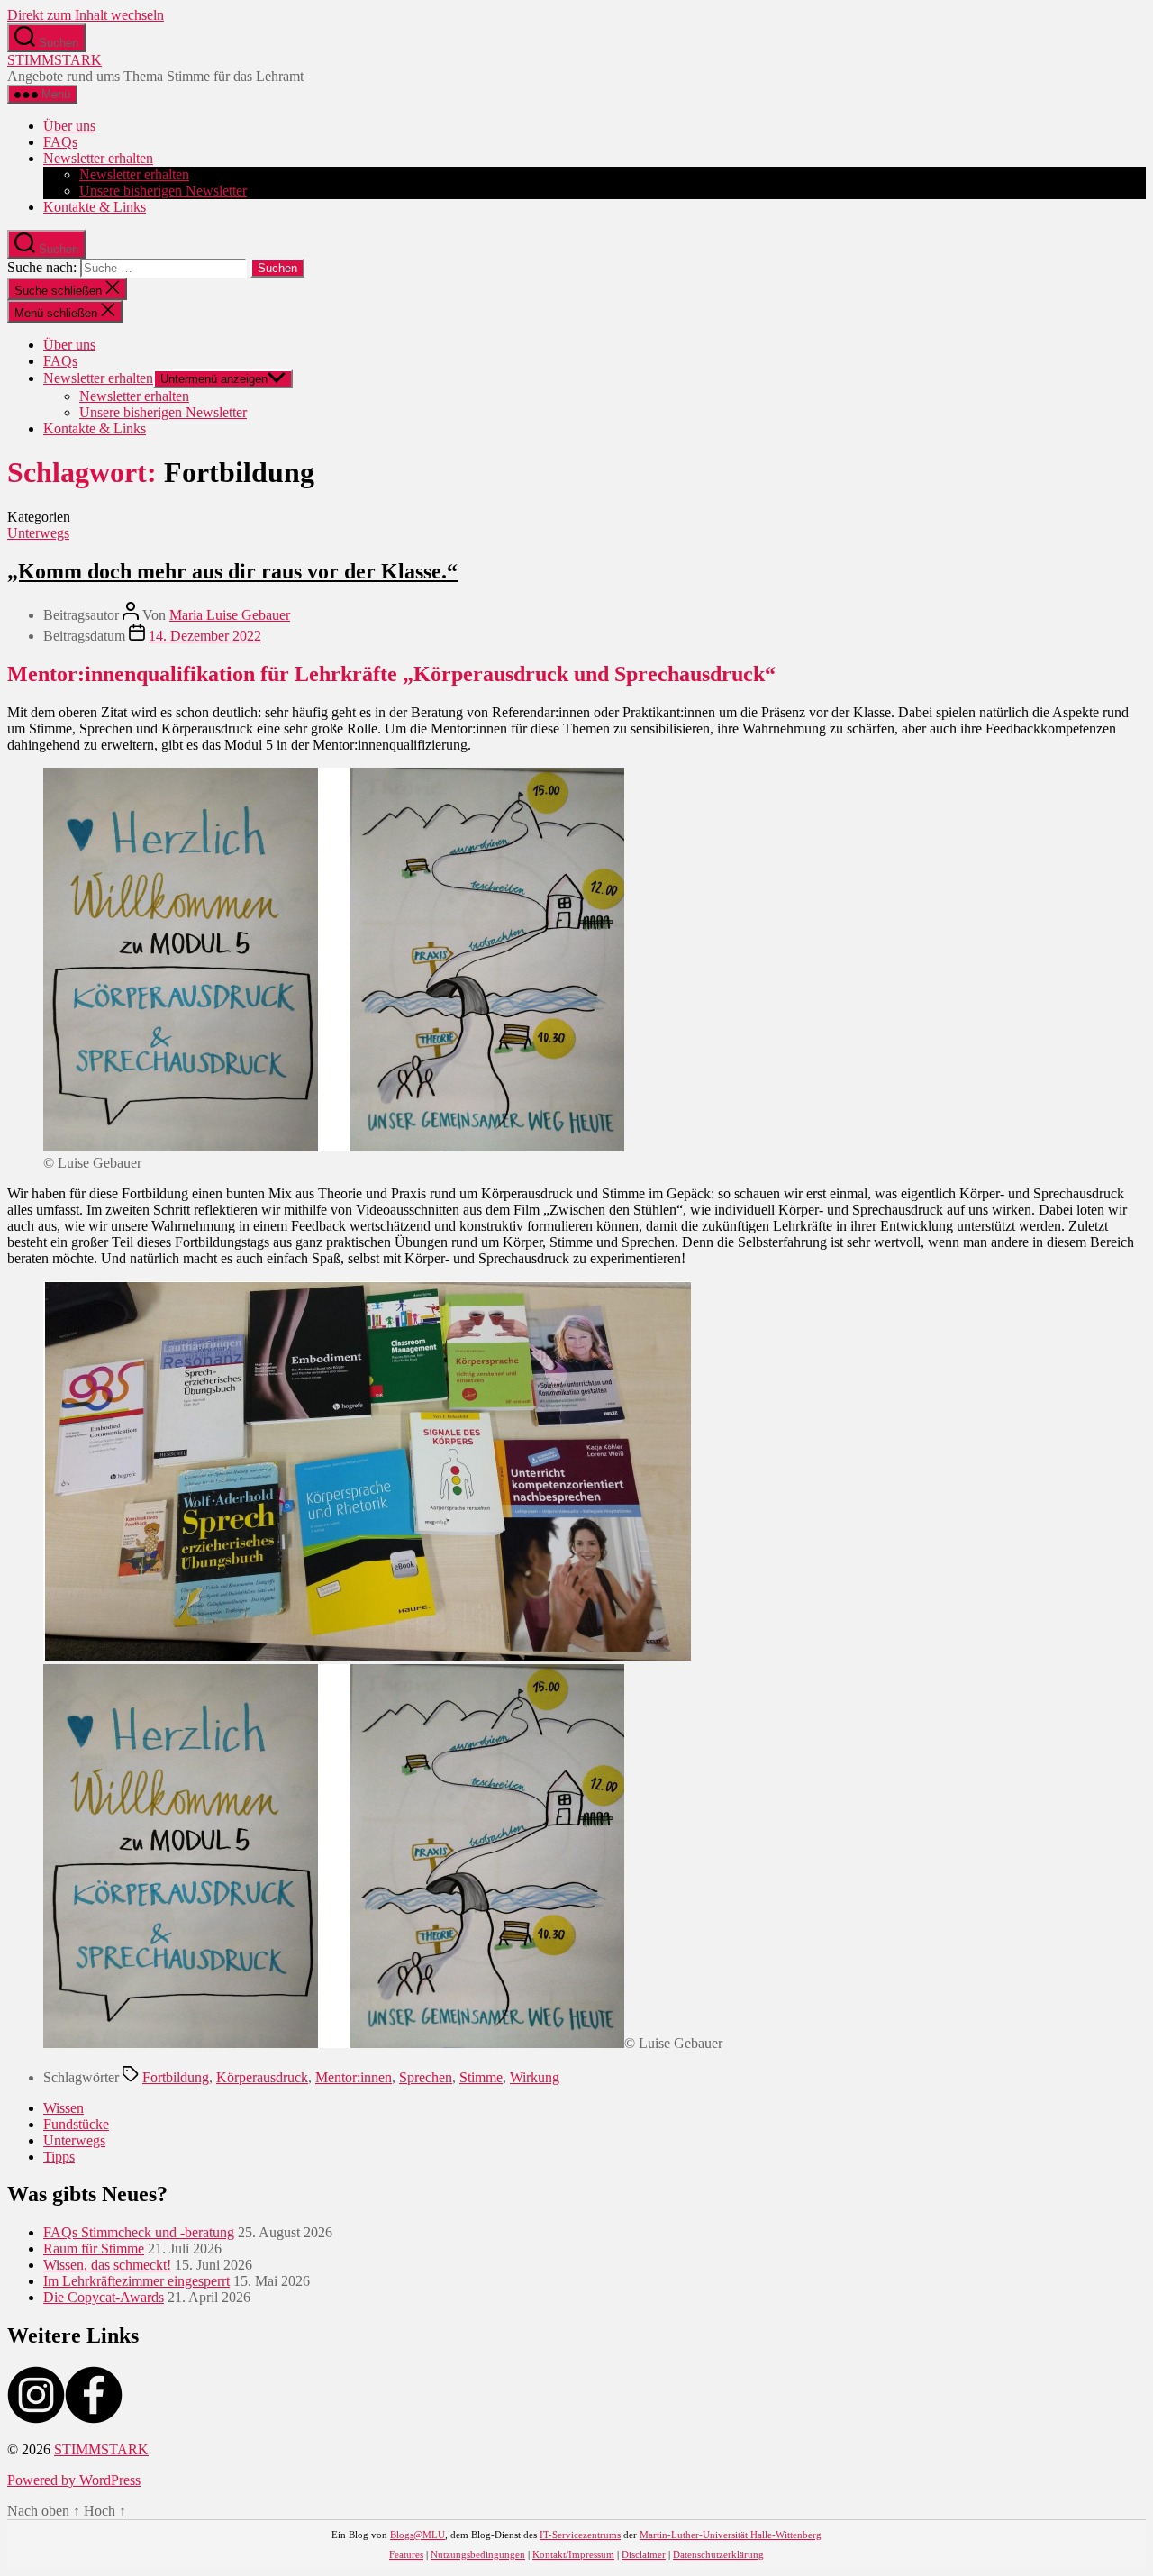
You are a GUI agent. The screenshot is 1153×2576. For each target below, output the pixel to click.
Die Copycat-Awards (104, 2297)
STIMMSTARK (54, 60)
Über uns (69, 126)
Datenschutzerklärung (718, 2554)
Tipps (59, 2157)
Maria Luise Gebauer (230, 615)
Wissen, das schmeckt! (107, 2265)
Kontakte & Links (95, 207)
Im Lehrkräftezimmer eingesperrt (136, 2281)
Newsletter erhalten (98, 158)
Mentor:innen (354, 2077)
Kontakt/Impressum (573, 2554)
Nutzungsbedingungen (478, 2554)
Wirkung (535, 2077)
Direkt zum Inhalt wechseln (86, 15)
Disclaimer (644, 2554)
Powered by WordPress (74, 2480)
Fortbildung (176, 2077)
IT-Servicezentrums (580, 2535)
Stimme (481, 2077)
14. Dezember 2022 (205, 636)
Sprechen (426, 2077)
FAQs (60, 142)
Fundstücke (76, 2124)
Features (406, 2554)
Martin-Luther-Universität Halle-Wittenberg (731, 2535)
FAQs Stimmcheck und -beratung (139, 2232)
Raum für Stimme (94, 2248)
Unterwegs (38, 533)
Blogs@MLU (418, 2535)
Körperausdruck (262, 2077)
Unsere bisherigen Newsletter (163, 191)
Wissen (64, 2108)
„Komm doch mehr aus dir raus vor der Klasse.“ (232, 571)
